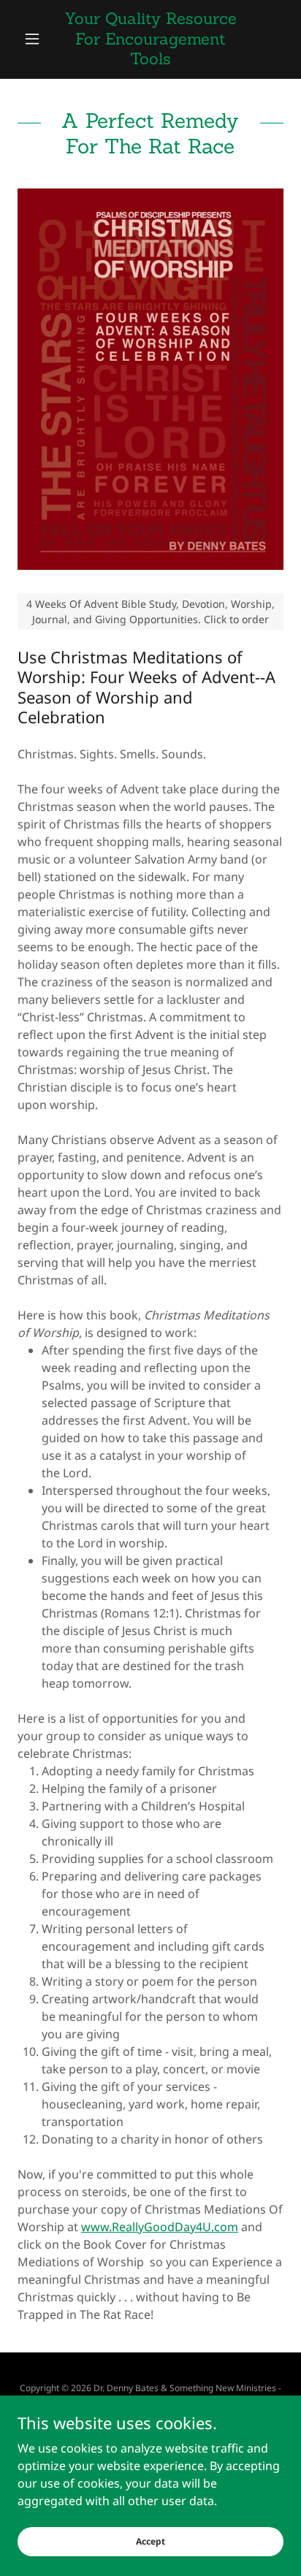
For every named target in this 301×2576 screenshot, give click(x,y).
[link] (151, 39)
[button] (38, 39)
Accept (150, 2541)
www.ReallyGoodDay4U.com (160, 2227)
